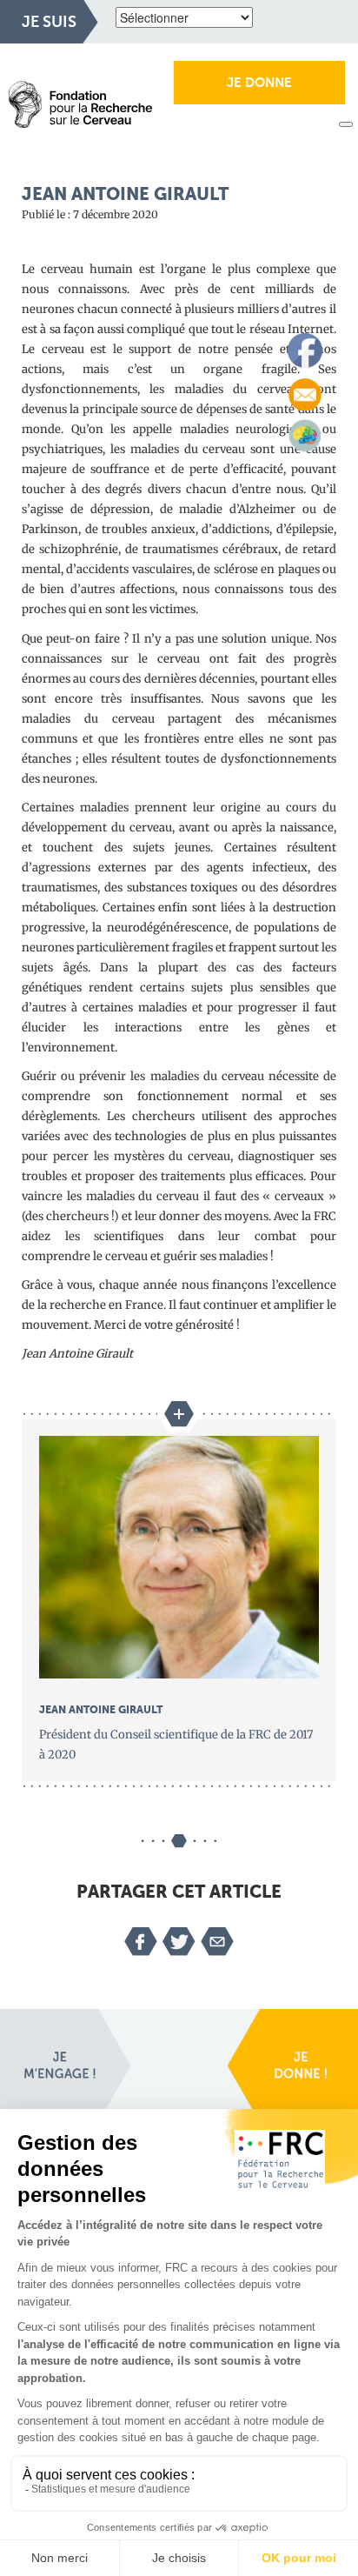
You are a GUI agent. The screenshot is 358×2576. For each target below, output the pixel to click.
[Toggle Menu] (346, 124)
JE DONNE (259, 83)
